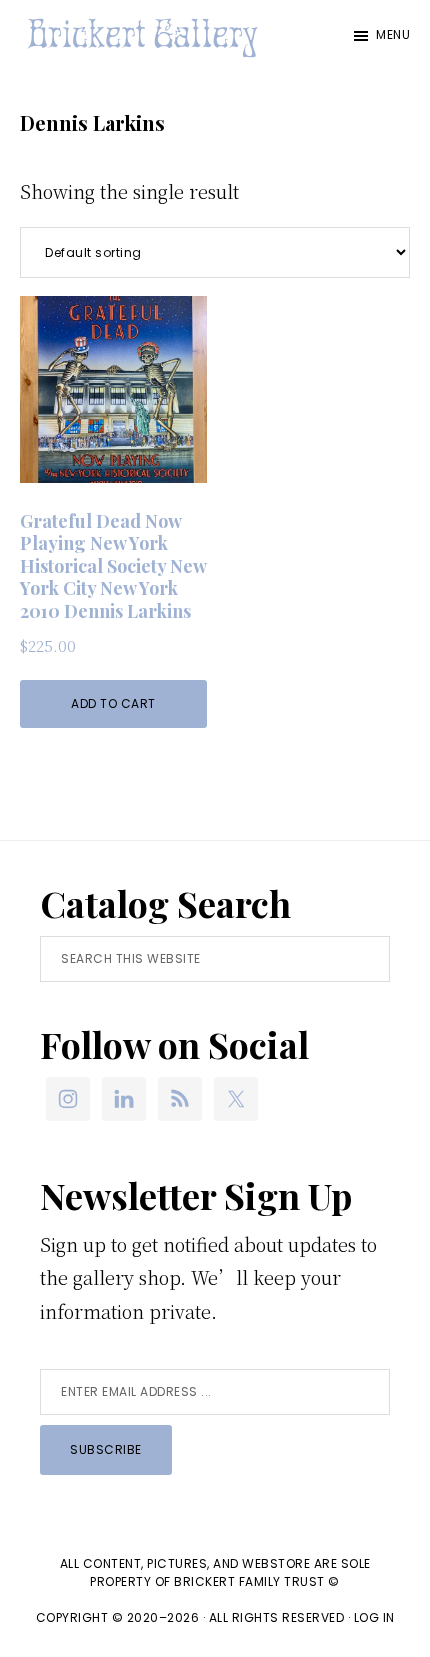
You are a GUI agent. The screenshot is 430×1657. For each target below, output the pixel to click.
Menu (393, 34)
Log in (374, 1617)
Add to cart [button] (113, 703)
